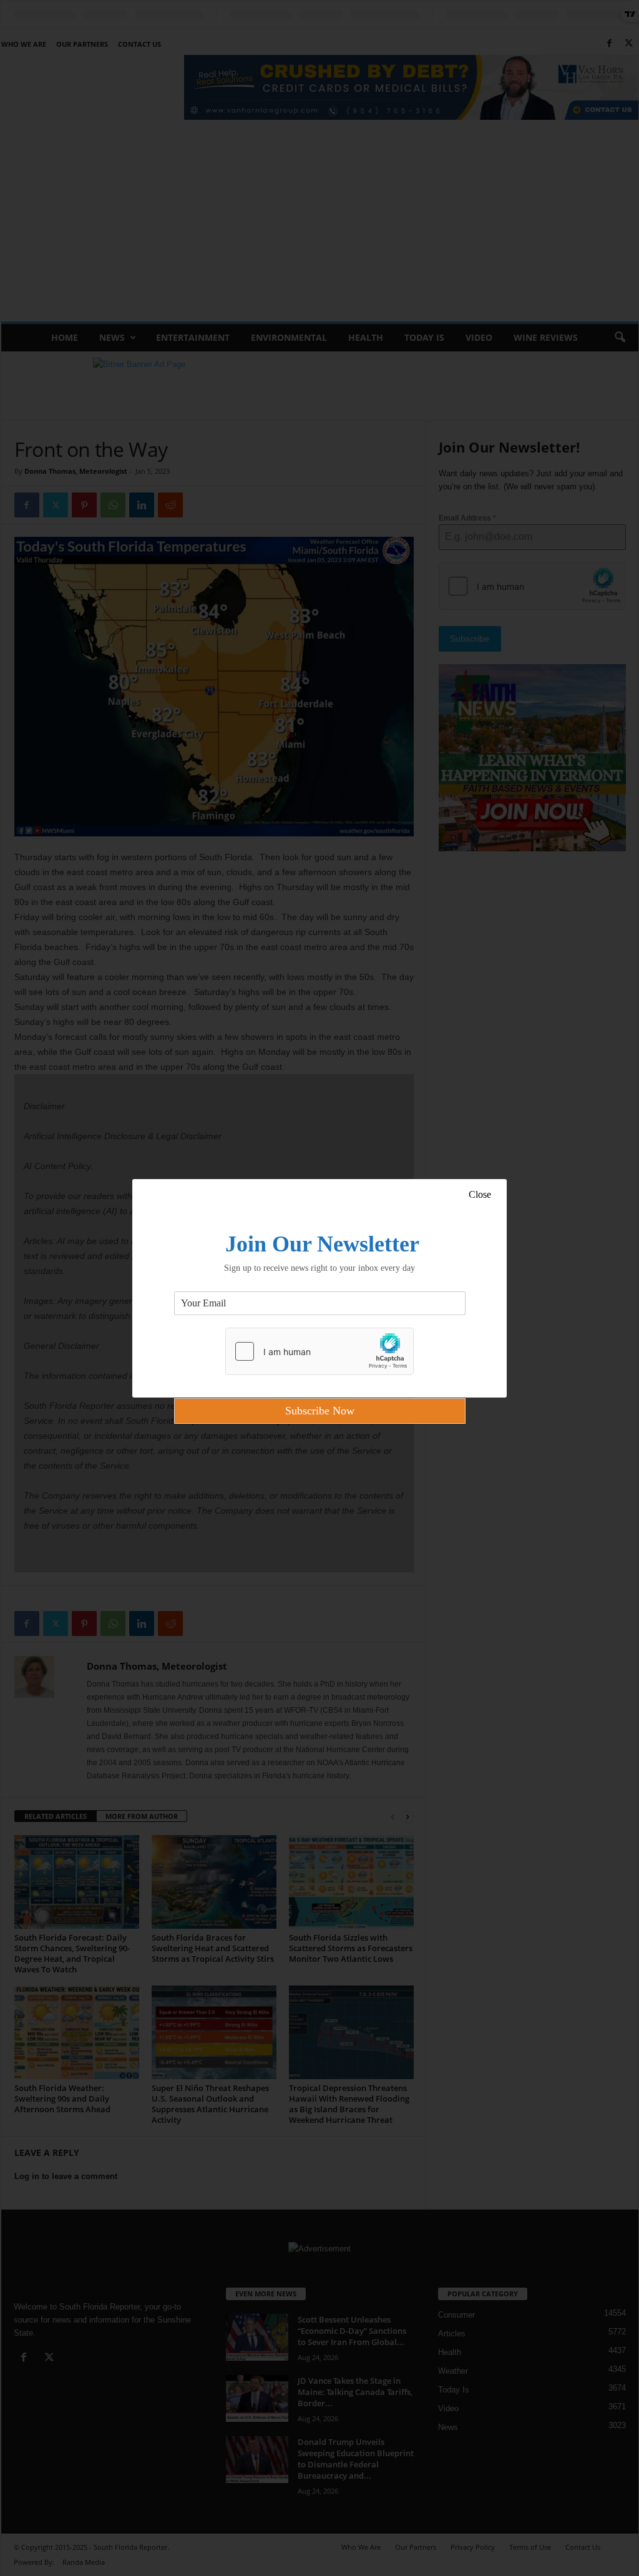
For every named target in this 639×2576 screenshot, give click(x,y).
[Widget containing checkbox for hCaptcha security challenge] (319, 1351)
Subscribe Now (320, 1411)
